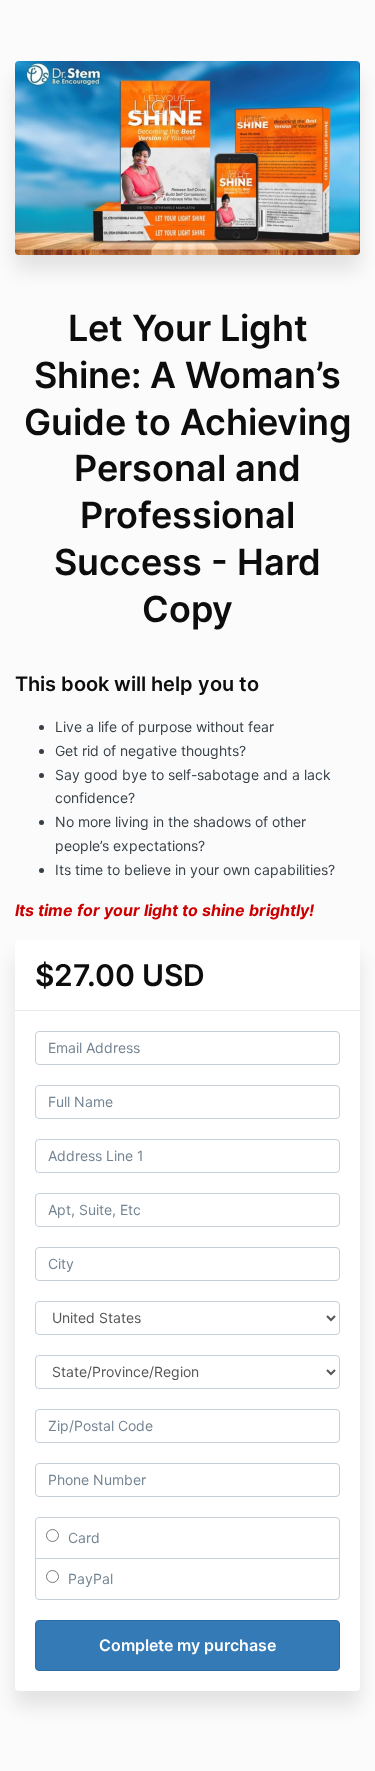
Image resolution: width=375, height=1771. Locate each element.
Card (82, 1537)
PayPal (88, 1578)
